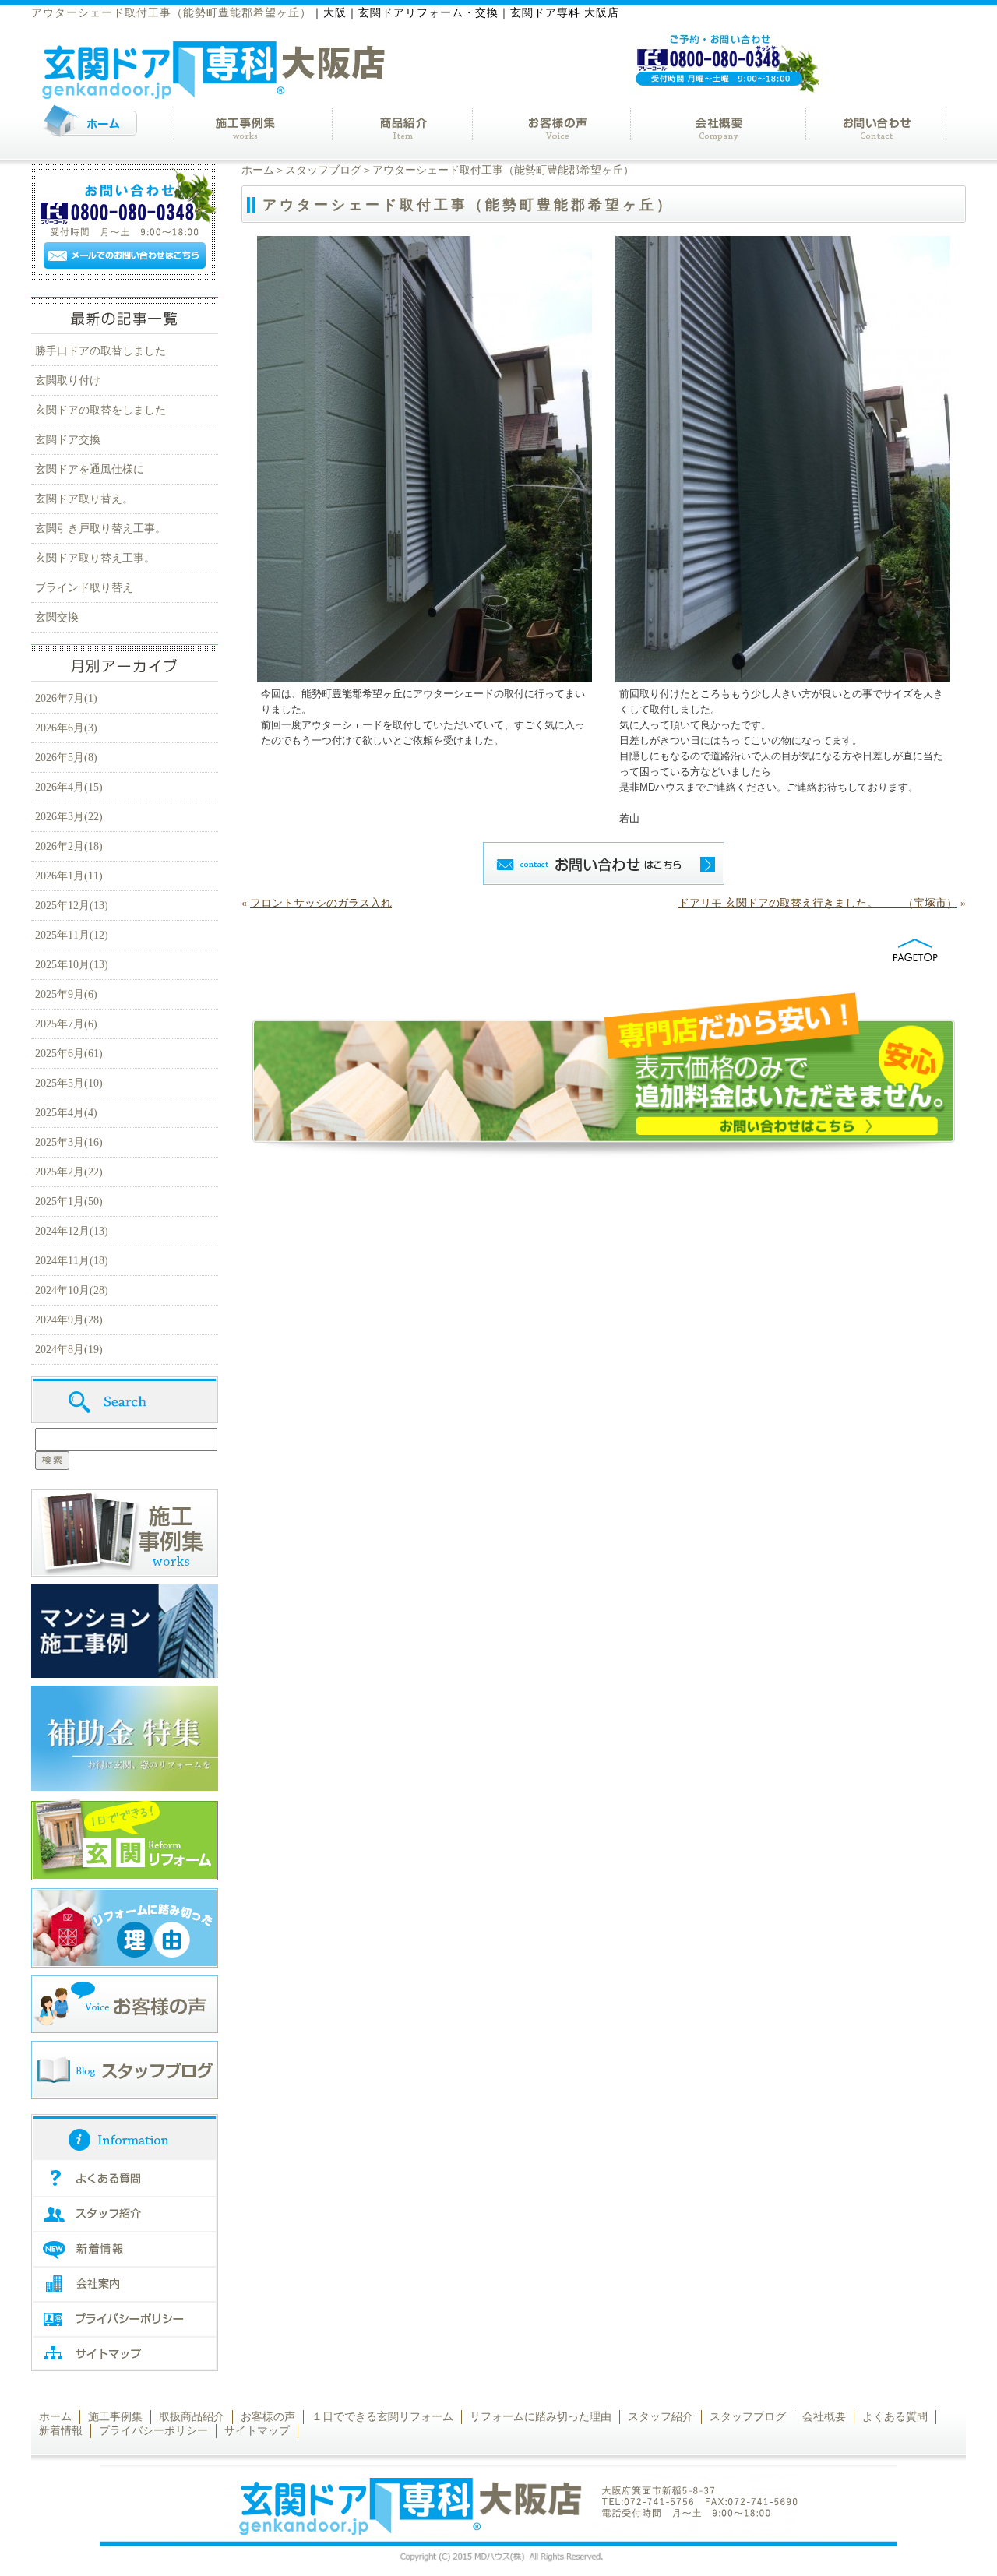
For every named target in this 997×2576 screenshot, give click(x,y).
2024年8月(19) (69, 1350)
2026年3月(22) (69, 817)
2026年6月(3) (66, 728)
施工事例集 (115, 2417)
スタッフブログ (323, 170)
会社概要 (824, 2417)
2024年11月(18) (72, 1261)
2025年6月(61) (69, 1054)
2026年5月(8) (66, 758)
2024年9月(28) (69, 1320)
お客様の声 (268, 2417)
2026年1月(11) (69, 876)
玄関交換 (57, 617)
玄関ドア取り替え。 (84, 499)
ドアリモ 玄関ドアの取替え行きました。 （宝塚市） (818, 903)
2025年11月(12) (72, 935)
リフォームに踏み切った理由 (541, 2417)
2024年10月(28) (72, 1290)
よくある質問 (895, 2417)
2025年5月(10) (69, 1083)
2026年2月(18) (69, 846)
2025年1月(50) (69, 1202)
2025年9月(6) (66, 994)
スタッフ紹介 (661, 2417)
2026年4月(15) (69, 787)
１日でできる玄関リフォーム (382, 2417)
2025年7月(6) (66, 1024)
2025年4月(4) (66, 1113)
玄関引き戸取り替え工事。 (100, 529)
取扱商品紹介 (192, 2417)
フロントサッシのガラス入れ (321, 903)
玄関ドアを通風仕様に (90, 469)
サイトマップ (257, 2431)
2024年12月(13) (72, 1231)
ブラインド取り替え (84, 588)
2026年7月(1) (66, 698)
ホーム (258, 170)
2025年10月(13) (72, 965)
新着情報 (61, 2431)
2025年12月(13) (72, 906)
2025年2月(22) (69, 1172)
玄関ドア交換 (68, 440)
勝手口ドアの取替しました (100, 351)
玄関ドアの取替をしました (100, 410)
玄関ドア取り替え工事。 (95, 558)
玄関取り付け (68, 381)
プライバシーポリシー (153, 2431)
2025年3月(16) (69, 1142)
